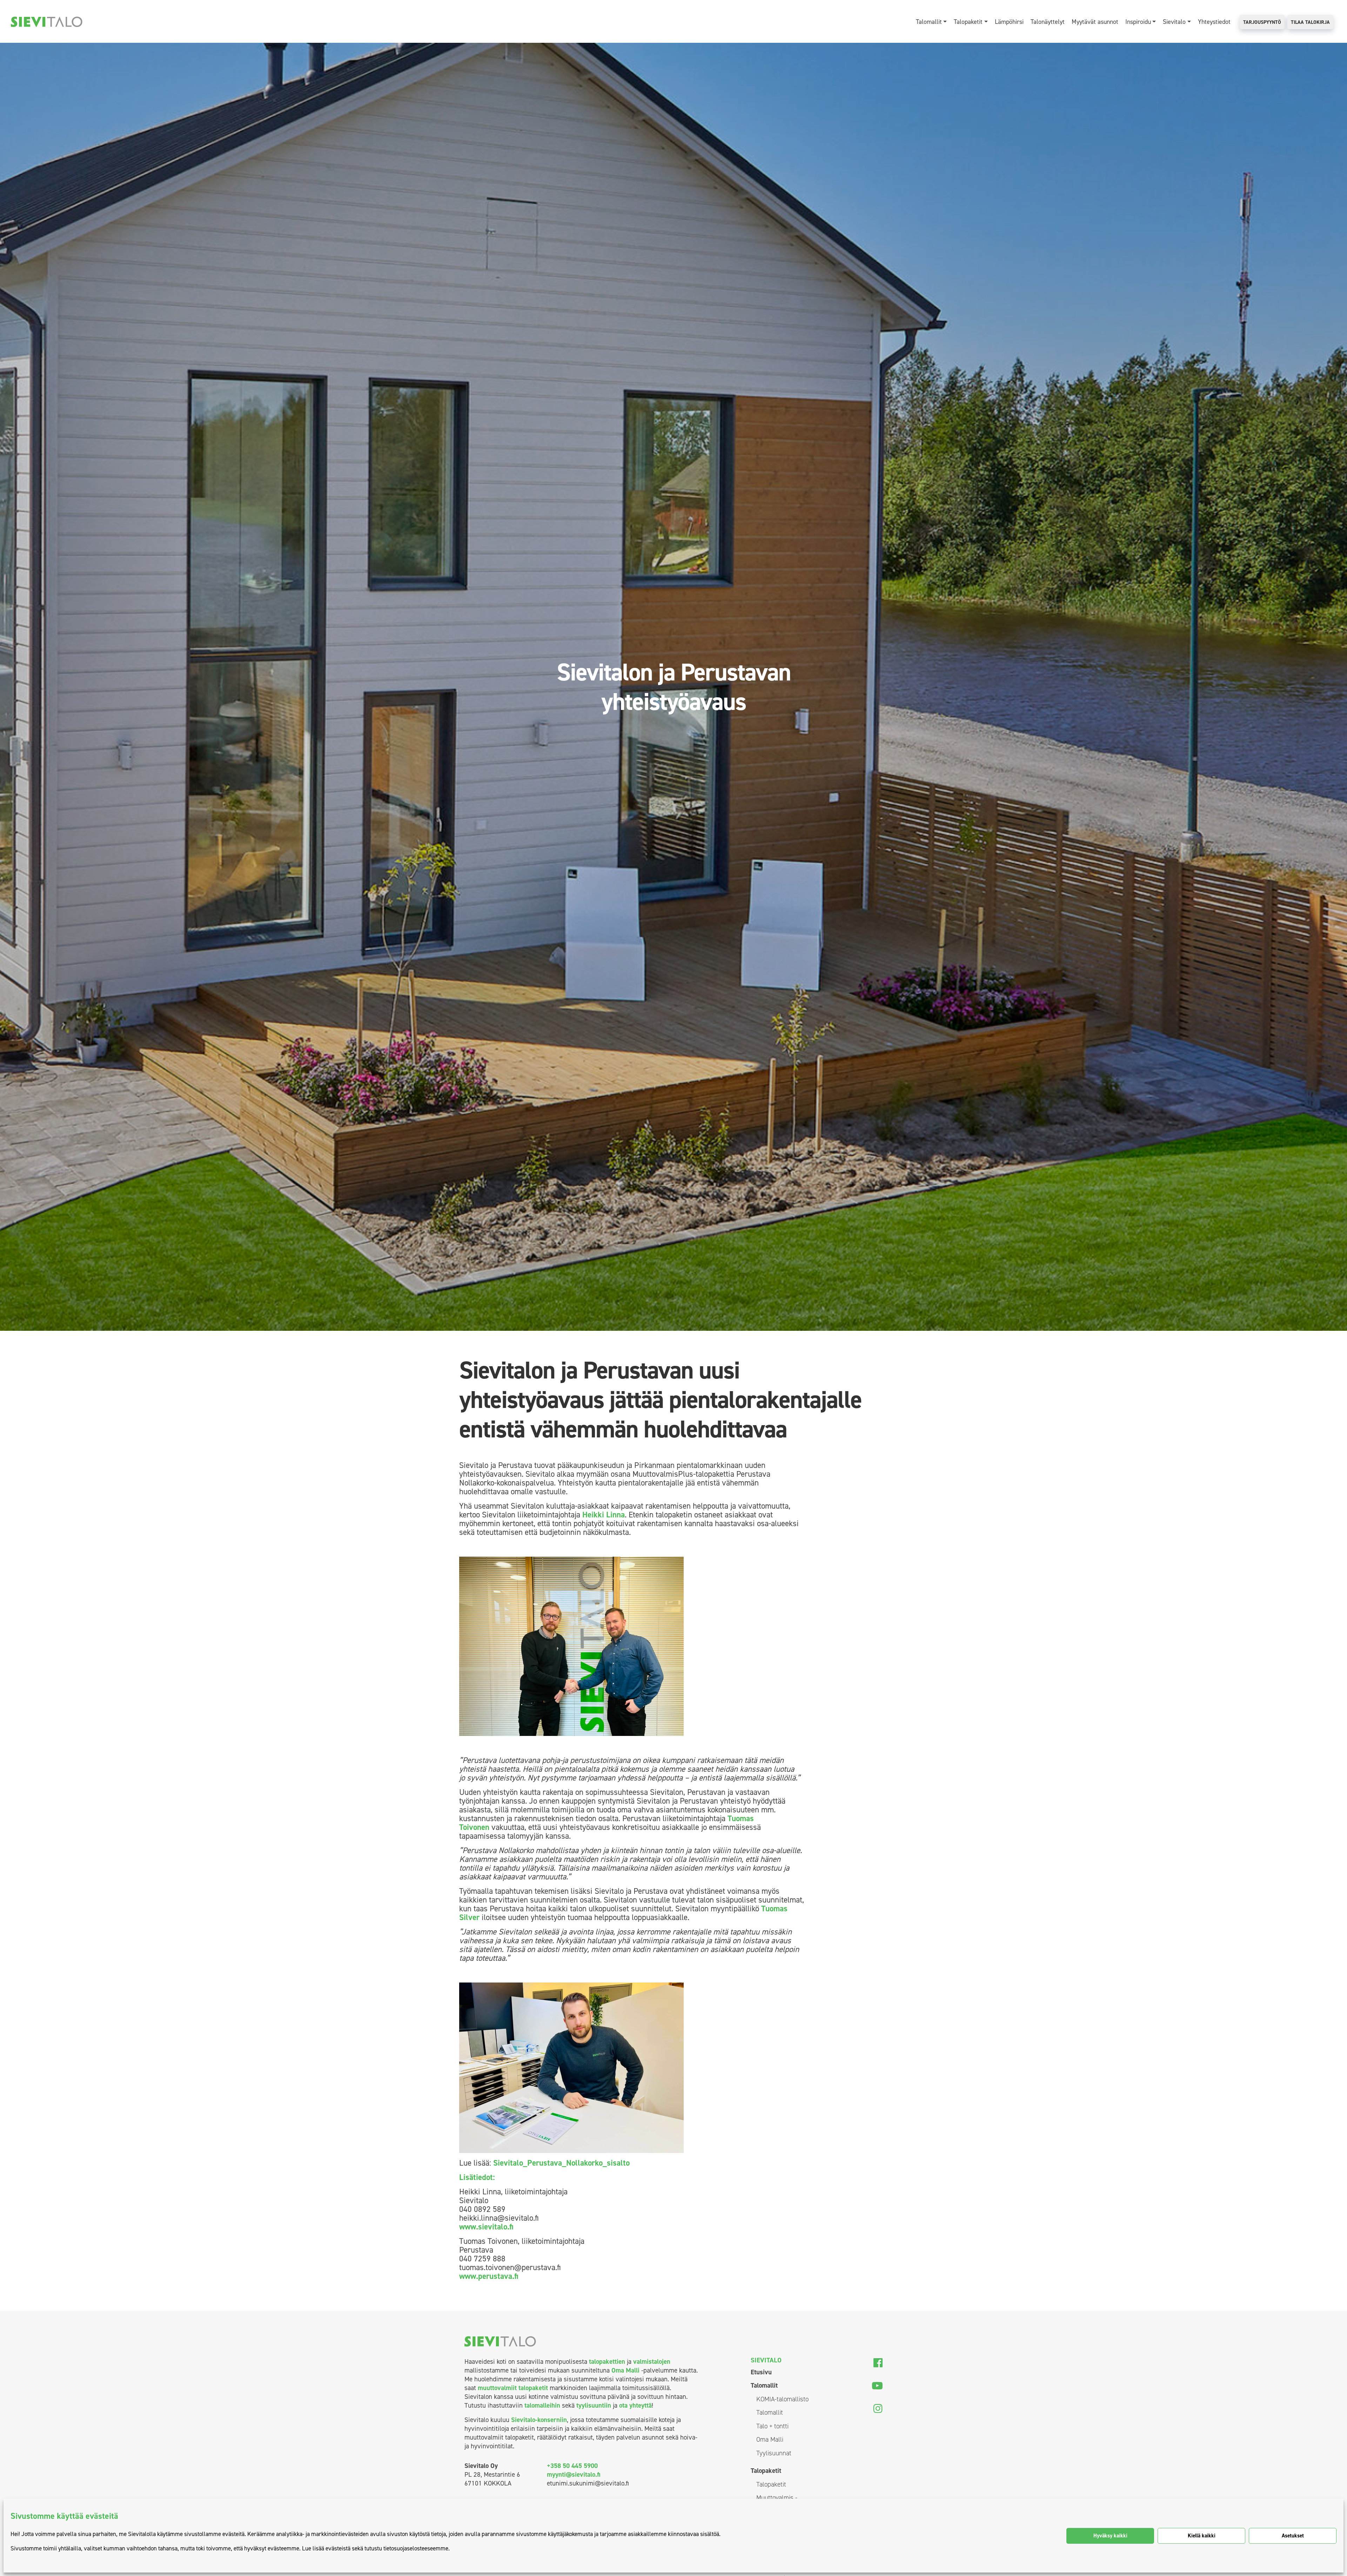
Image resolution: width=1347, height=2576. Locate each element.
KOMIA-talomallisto (782, 2399)
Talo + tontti (772, 2426)
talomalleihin (542, 2405)
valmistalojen (652, 2362)
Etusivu (761, 2372)
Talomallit (929, 22)
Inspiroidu (1138, 22)
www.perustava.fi (489, 2276)
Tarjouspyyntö (1262, 22)
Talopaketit (968, 22)
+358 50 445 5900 (572, 2466)
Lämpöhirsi (1009, 22)
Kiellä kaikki (1202, 2536)
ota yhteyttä (635, 2405)
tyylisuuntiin (594, 2405)
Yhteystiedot (1214, 22)
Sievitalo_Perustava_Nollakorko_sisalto (561, 2163)
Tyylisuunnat (774, 2453)
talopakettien (607, 2362)
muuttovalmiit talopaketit (513, 2388)
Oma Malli (625, 2370)
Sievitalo (1174, 22)
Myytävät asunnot (1095, 22)
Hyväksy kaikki (1110, 2536)
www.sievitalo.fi (486, 2227)
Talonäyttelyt (1048, 22)
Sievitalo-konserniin (539, 2420)
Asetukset (1293, 2536)
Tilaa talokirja (1310, 22)
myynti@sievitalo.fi (574, 2474)
